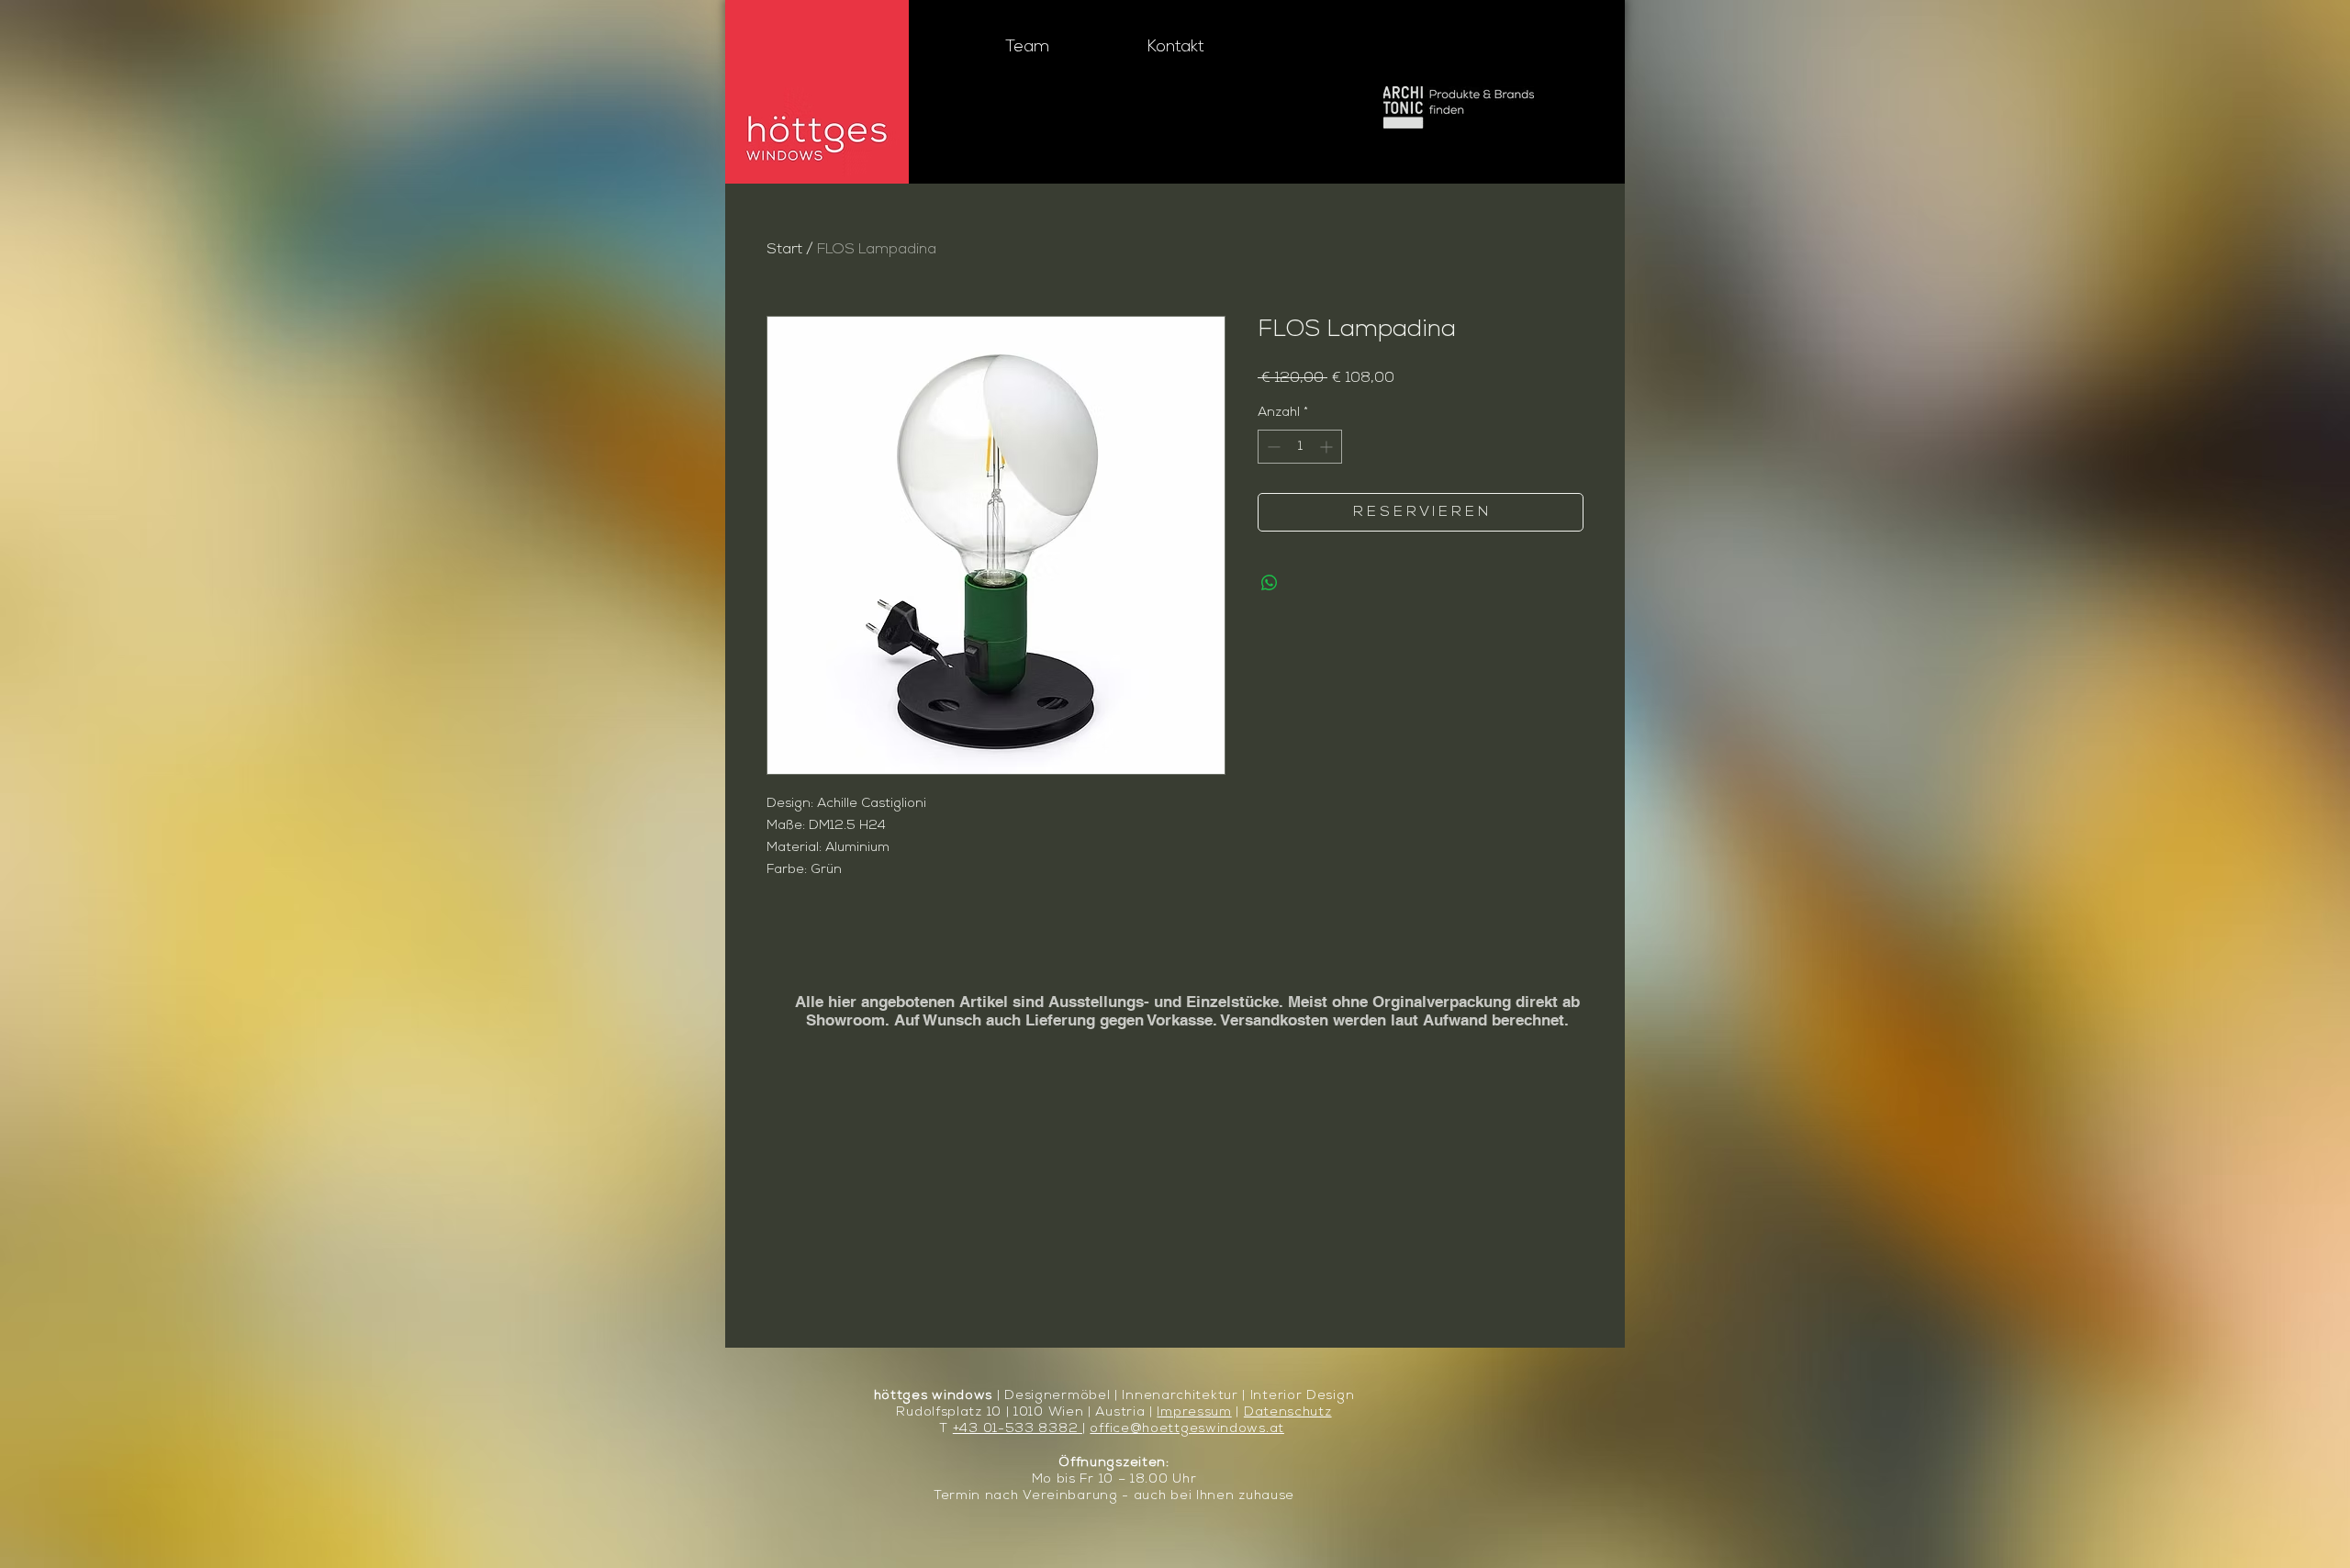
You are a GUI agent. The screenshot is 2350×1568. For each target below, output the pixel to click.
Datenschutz (1288, 1412)
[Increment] (1328, 447)
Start (784, 250)
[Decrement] (1272, 447)
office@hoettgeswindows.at (1187, 1429)
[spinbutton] (1300, 447)
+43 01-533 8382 (1018, 1429)
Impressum (1194, 1412)
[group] (1175, 954)
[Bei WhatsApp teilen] (1270, 583)
